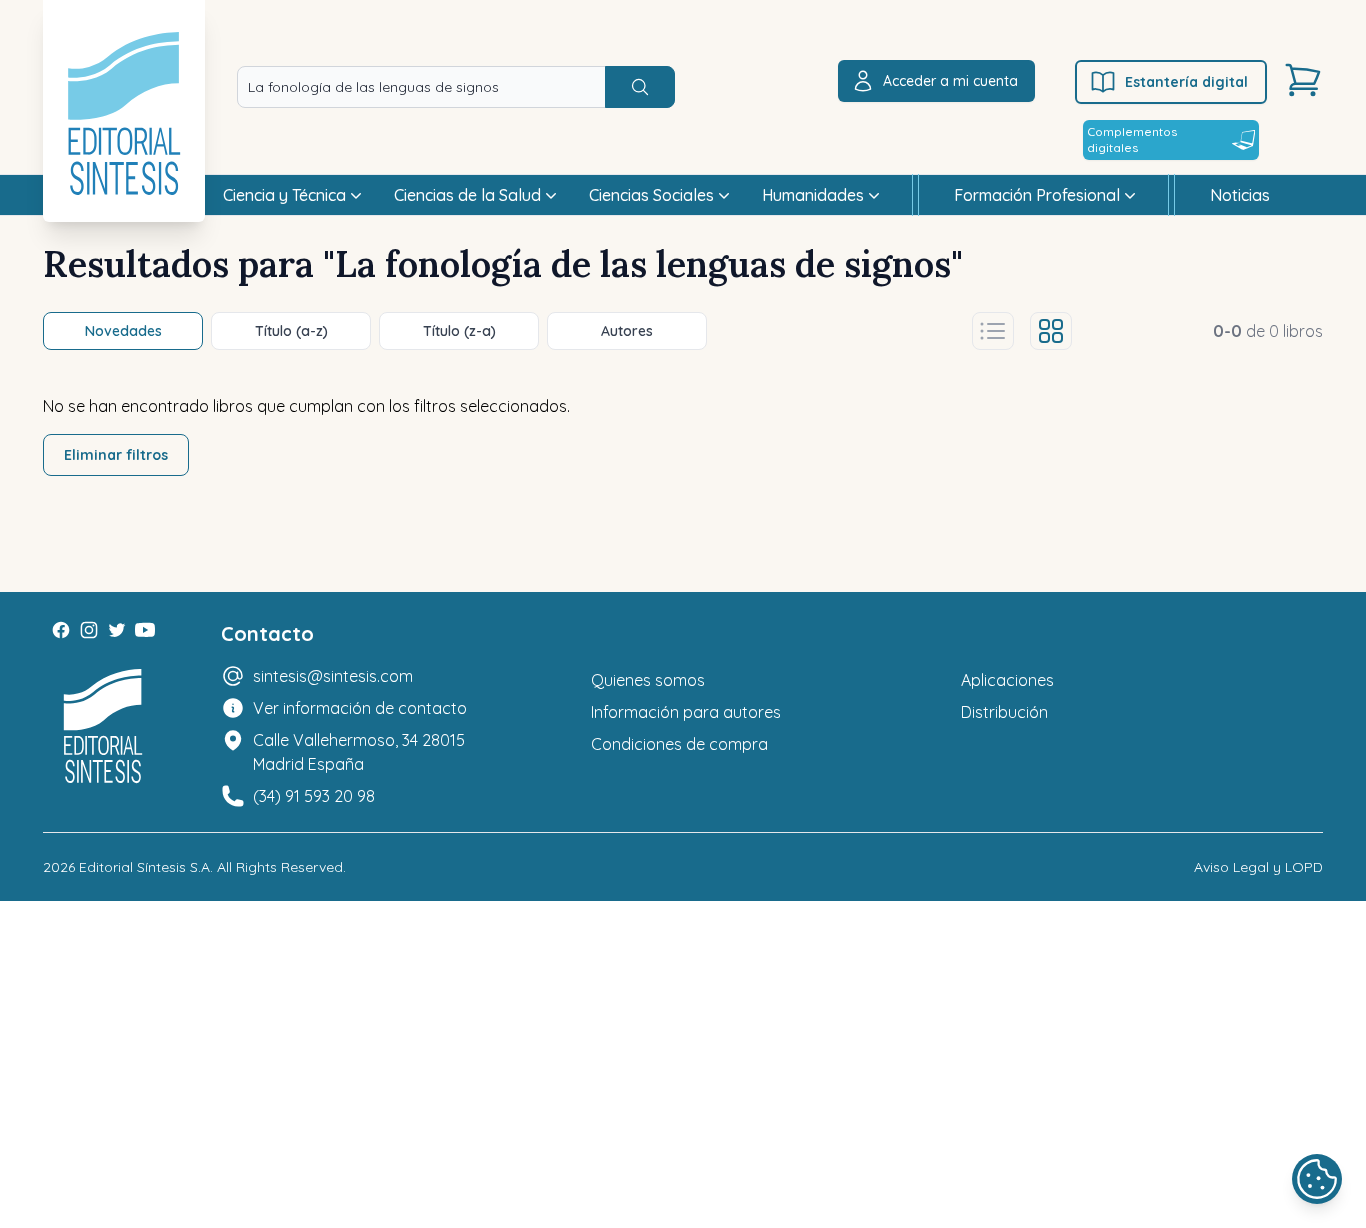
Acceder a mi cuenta (950, 81)
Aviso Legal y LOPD (1258, 867)
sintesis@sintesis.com (333, 676)
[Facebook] (61, 630)
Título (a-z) (291, 331)
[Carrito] (1303, 80)
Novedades (123, 331)
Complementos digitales (1132, 139)
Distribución (1004, 712)
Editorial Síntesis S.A (144, 867)
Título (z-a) (459, 331)
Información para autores (686, 712)
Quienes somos (648, 680)
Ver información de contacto (360, 708)
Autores (627, 331)
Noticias (1240, 195)
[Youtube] (145, 630)
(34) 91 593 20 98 (314, 796)
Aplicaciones (1007, 680)
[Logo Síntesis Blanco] (103, 726)
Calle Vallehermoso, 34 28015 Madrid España (359, 752)
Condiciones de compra (679, 744)
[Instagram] (89, 630)
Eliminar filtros (116, 455)
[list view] (993, 331)
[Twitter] (117, 630)
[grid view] (1051, 331)
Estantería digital (1186, 82)
